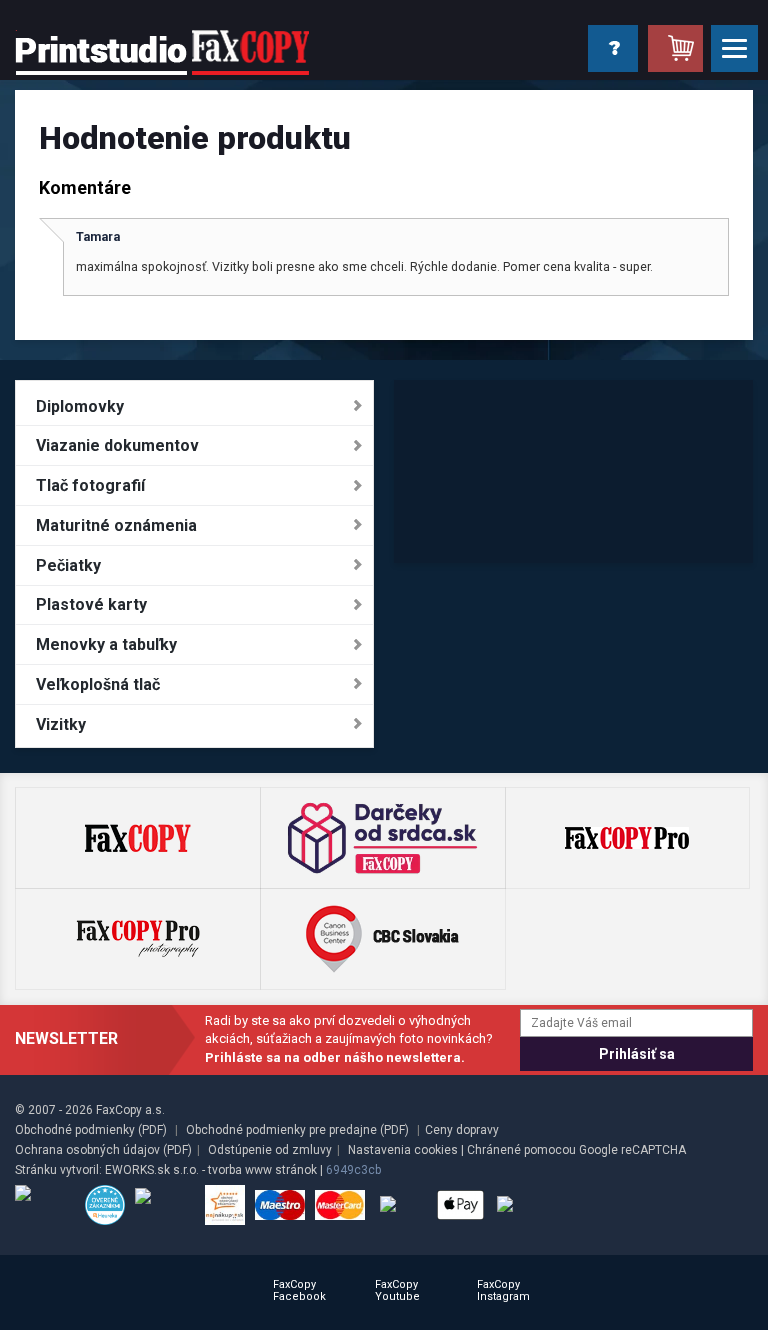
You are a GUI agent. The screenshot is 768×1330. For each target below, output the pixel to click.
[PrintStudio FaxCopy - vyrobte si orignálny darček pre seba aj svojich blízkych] (162, 52)
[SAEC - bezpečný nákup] (45, 1205)
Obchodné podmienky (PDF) (91, 1130)
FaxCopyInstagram (503, 1290)
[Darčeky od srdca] (383, 838)
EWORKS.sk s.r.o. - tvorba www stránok (211, 1170)
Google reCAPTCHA (632, 1150)
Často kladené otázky (611, 47)
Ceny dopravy (462, 1130)
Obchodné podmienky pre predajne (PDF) (297, 1130)
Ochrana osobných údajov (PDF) (103, 1150)
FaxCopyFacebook (299, 1290)
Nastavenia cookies (403, 1150)
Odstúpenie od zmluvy (270, 1150)
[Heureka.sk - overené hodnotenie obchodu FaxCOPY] (105, 1205)
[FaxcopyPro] (627, 838)
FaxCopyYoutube (397, 1290)
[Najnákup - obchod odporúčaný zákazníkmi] (225, 1205)
